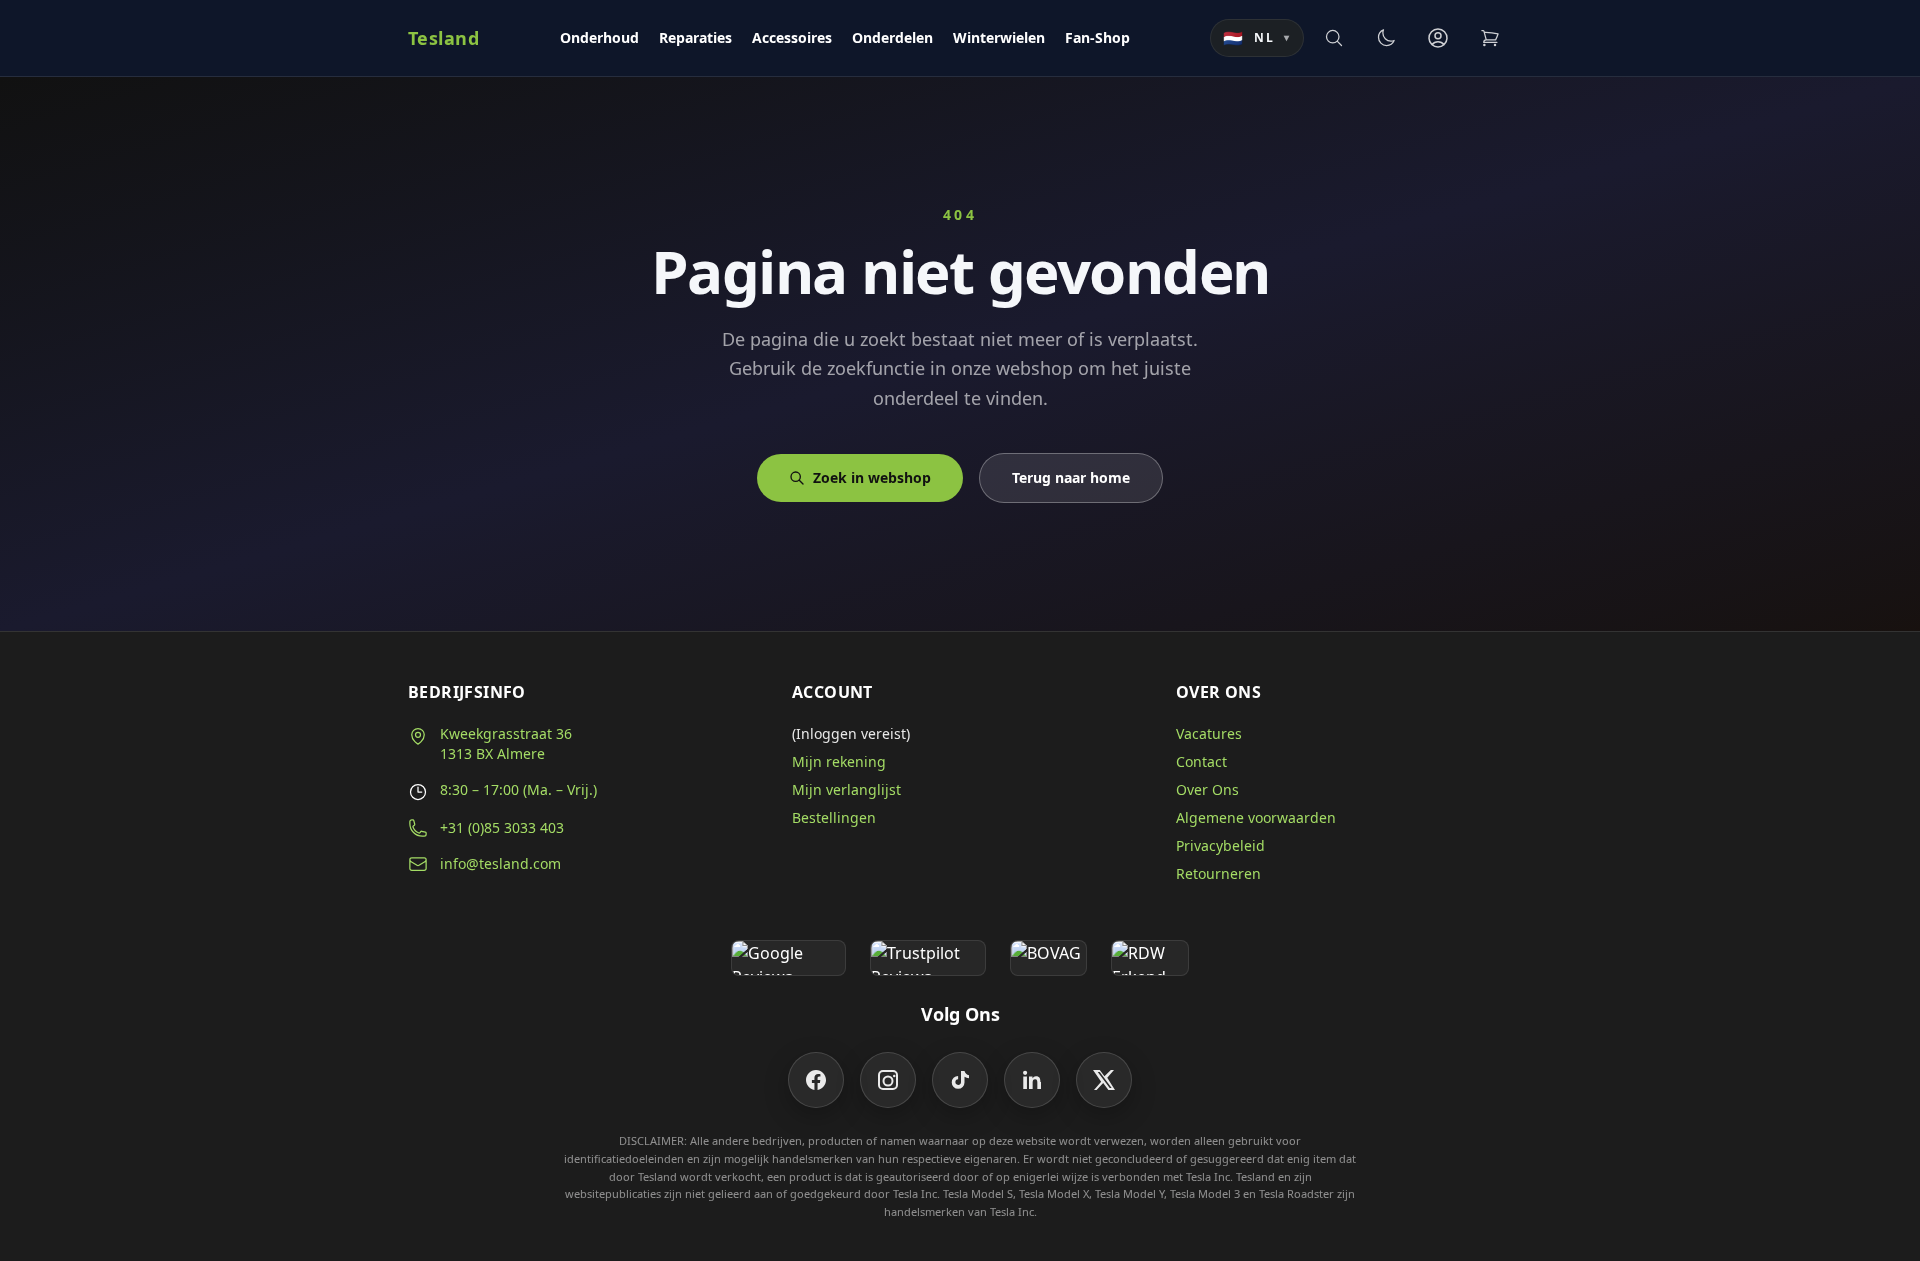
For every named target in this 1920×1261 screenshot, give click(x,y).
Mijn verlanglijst (846, 789)
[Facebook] (816, 1080)
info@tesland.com (500, 863)
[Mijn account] (1438, 38)
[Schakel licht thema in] (1386, 38)
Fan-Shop (1097, 37)
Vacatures (1209, 733)
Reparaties (695, 37)
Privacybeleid (1220, 845)
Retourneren (1218, 873)
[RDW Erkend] (1150, 958)
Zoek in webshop (872, 477)
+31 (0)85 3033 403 (502, 827)
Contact (1201, 761)
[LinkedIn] (1032, 1080)
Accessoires (792, 37)
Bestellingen (834, 817)
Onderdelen (892, 37)
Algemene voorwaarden (1256, 817)
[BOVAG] (1049, 958)
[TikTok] (960, 1080)
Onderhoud (599, 37)
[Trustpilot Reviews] (927, 958)
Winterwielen (999, 37)
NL (1257, 38)
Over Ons (1207, 789)
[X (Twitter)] (1104, 1080)
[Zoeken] (1334, 38)
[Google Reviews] (788, 958)
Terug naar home (1071, 477)
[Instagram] (888, 1080)
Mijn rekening (839, 761)
